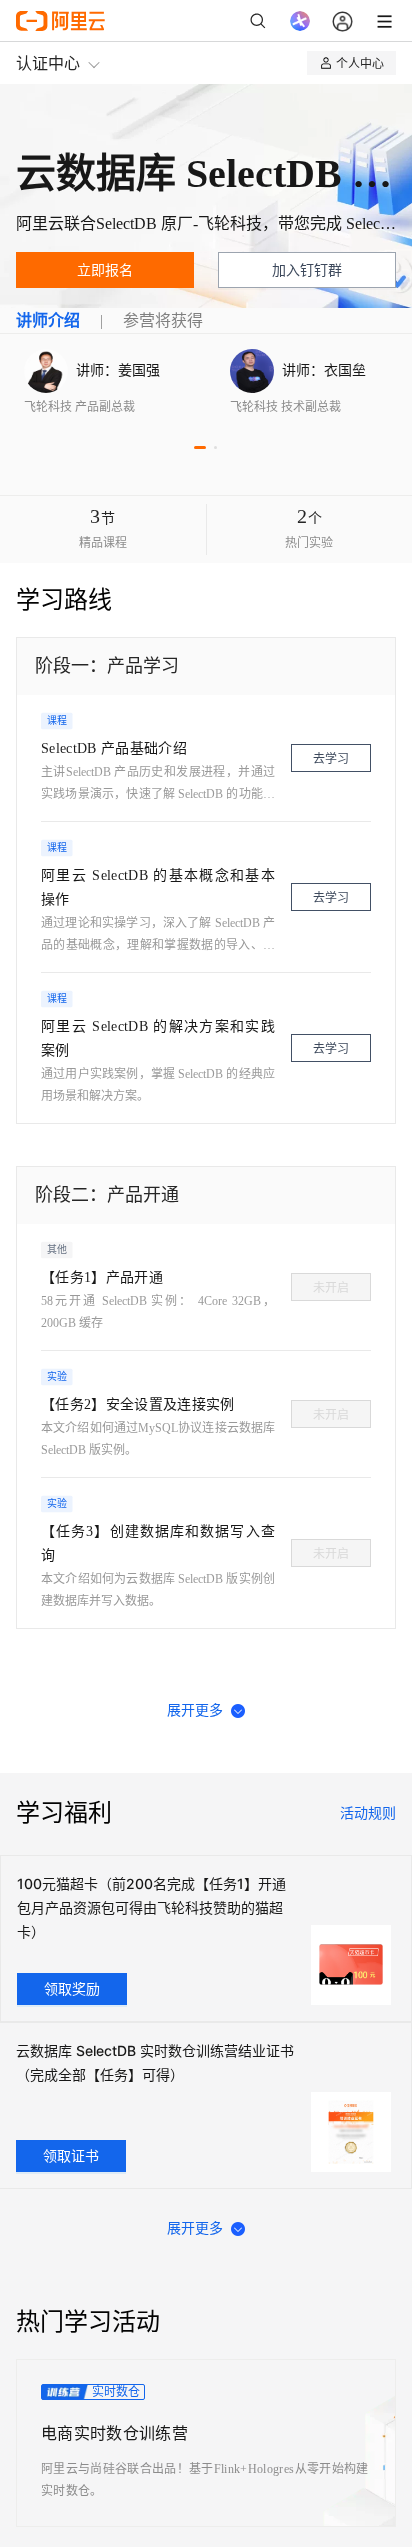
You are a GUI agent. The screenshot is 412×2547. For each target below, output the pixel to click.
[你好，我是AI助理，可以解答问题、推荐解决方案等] (300, 21)
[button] (200, 447)
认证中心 (48, 62)
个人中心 (360, 62)
